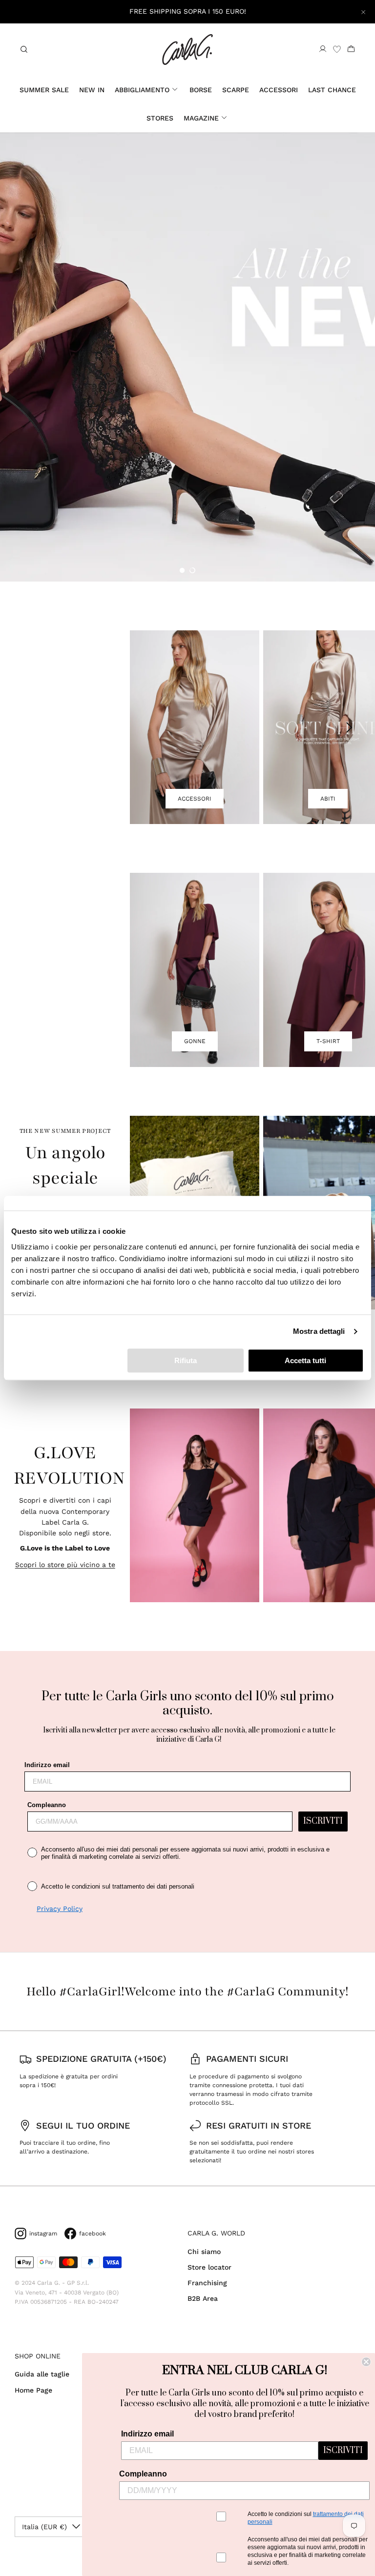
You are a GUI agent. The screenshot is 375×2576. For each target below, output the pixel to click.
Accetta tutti (305, 1360)
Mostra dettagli (319, 1331)
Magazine (201, 118)
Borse (201, 90)
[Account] (323, 49)
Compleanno (47, 1805)
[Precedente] (151, 727)
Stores (160, 118)
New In (92, 90)
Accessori (279, 90)
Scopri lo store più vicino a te (65, 1565)
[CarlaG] (187, 50)
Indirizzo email (47, 1765)
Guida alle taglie (42, 2374)
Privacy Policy (60, 1909)
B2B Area (203, 2298)
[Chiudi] (363, 12)
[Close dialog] (366, 2362)
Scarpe (236, 90)
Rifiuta (186, 1360)
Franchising (207, 2283)
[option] (187, 357)
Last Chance (332, 90)
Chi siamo (204, 2252)
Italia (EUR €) (44, 2527)
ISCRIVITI (323, 1821)
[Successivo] (350, 727)
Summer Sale (44, 90)
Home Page (33, 2390)
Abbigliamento (142, 90)
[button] (182, 570)
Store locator (209, 2267)
